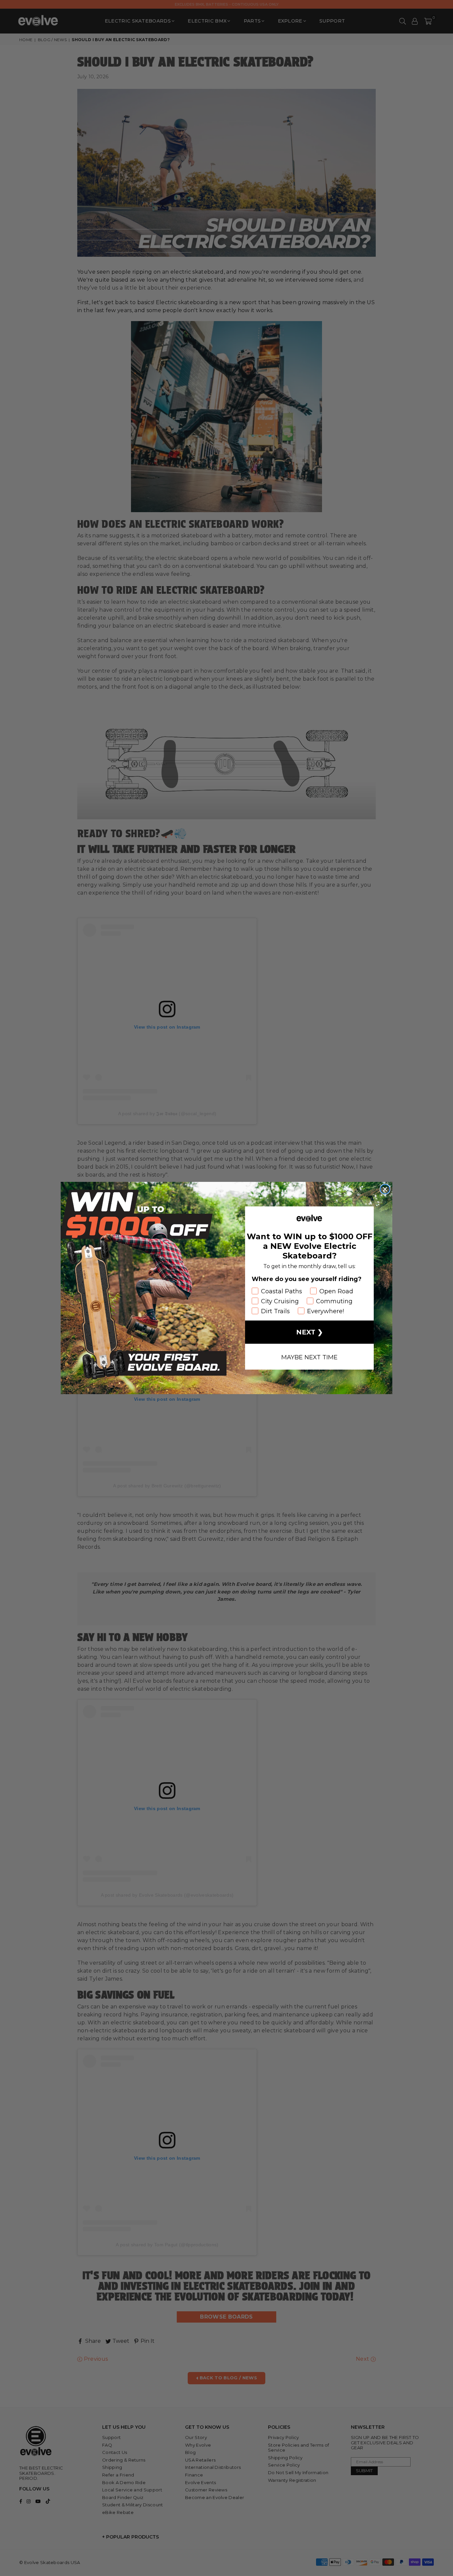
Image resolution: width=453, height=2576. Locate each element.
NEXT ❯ (310, 1332)
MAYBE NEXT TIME (309, 1357)
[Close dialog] (385, 1189)
